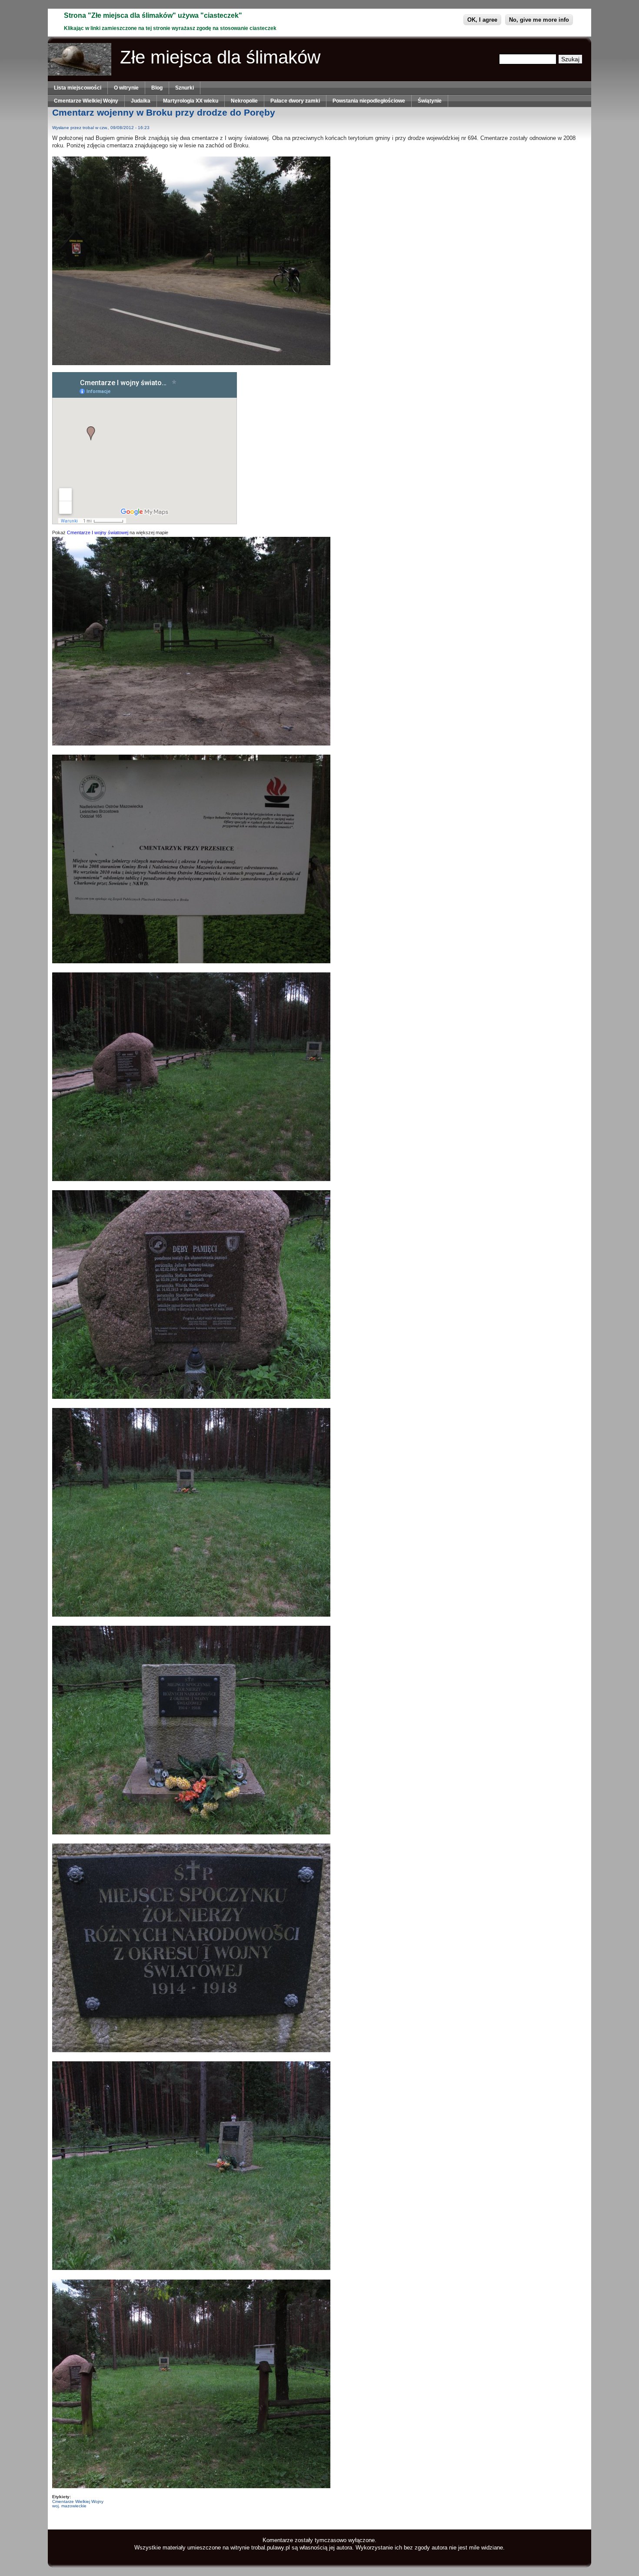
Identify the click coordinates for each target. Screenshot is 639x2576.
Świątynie (430, 101)
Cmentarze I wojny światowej (98, 533)
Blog (157, 88)
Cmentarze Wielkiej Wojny (86, 101)
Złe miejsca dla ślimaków (220, 57)
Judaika (141, 101)
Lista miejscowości (78, 88)
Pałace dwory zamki (295, 101)
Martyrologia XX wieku (191, 101)
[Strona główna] (80, 74)
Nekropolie (244, 101)
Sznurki (185, 88)
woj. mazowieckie (69, 2506)
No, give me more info (539, 20)
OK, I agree (482, 20)
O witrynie (126, 88)
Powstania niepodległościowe (369, 101)
